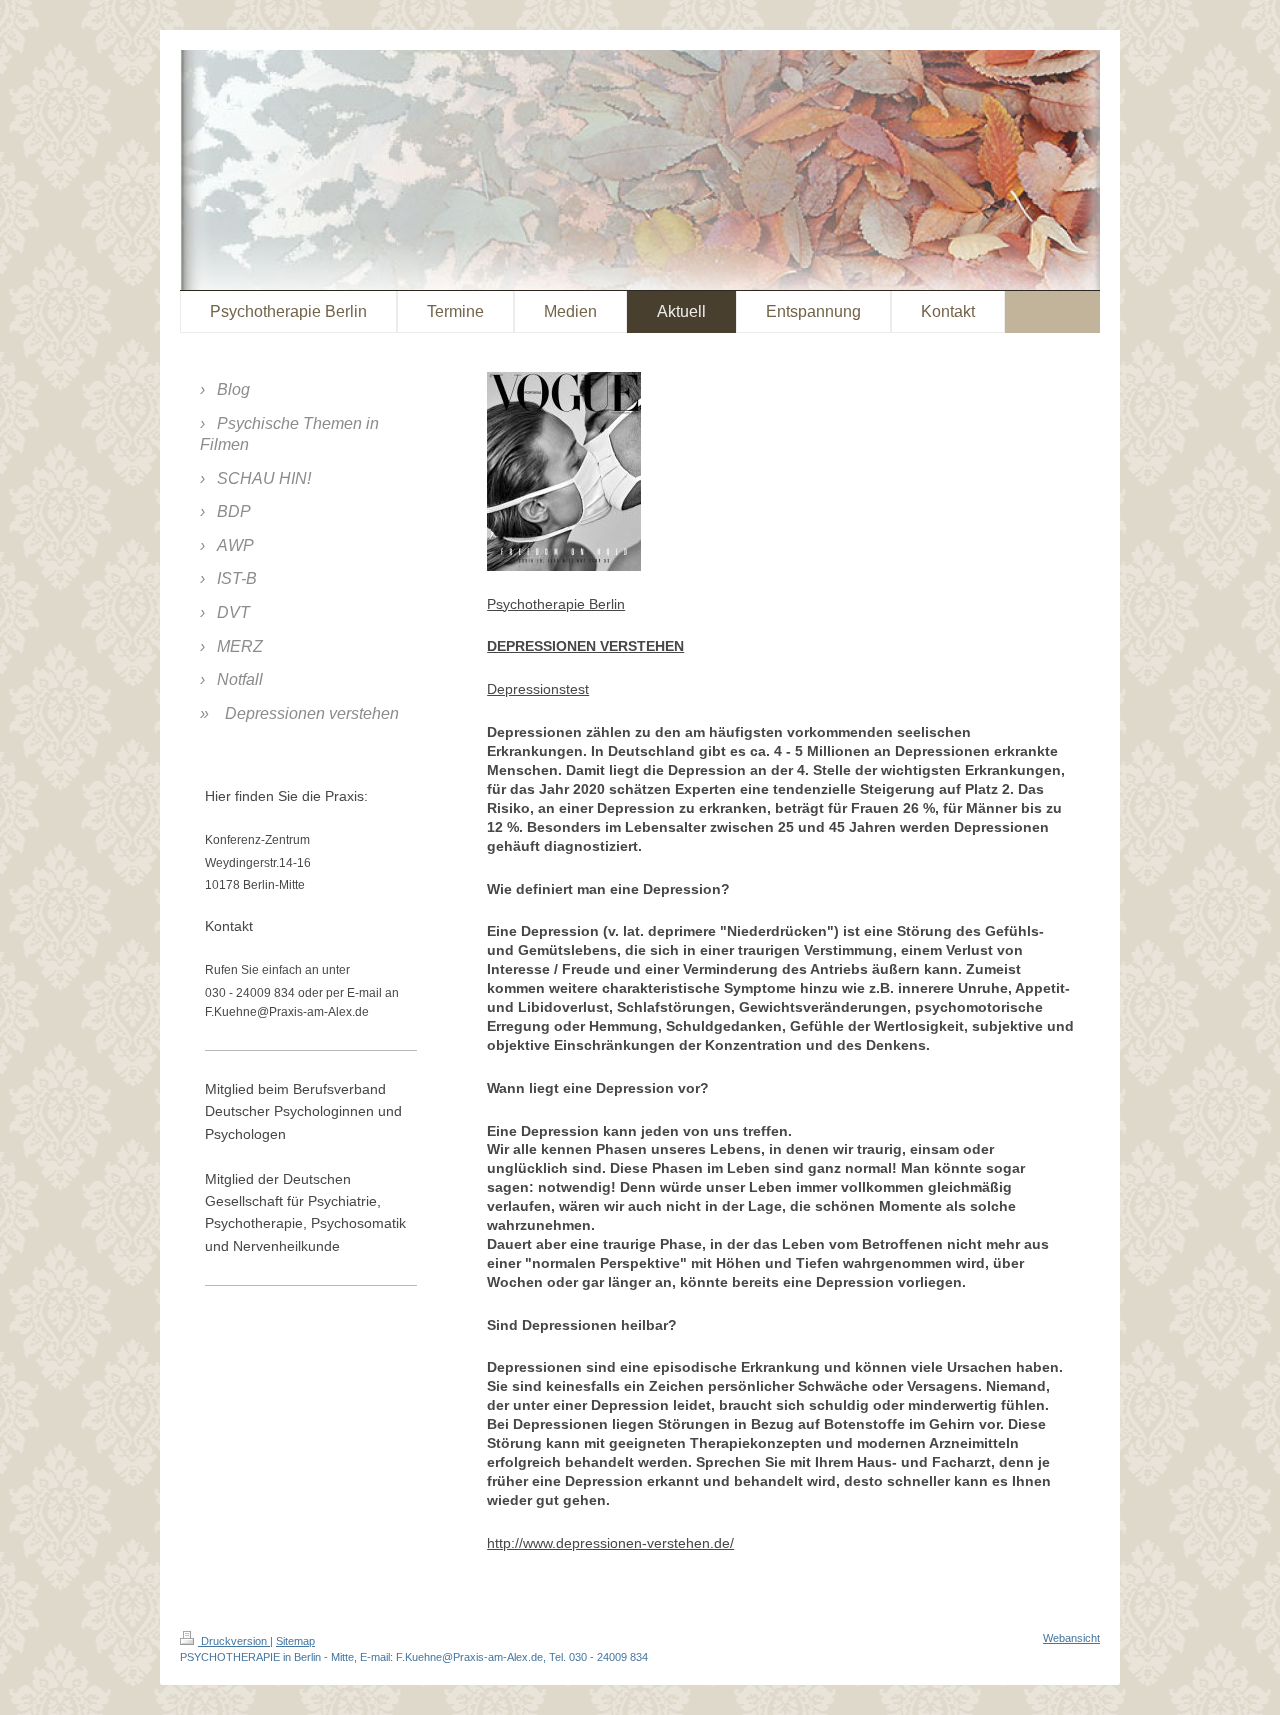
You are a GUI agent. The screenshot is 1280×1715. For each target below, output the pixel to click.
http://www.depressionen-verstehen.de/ (610, 1543)
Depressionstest (538, 689)
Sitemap (295, 1641)
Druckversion (234, 1641)
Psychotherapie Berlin (556, 604)
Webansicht (1071, 1638)
